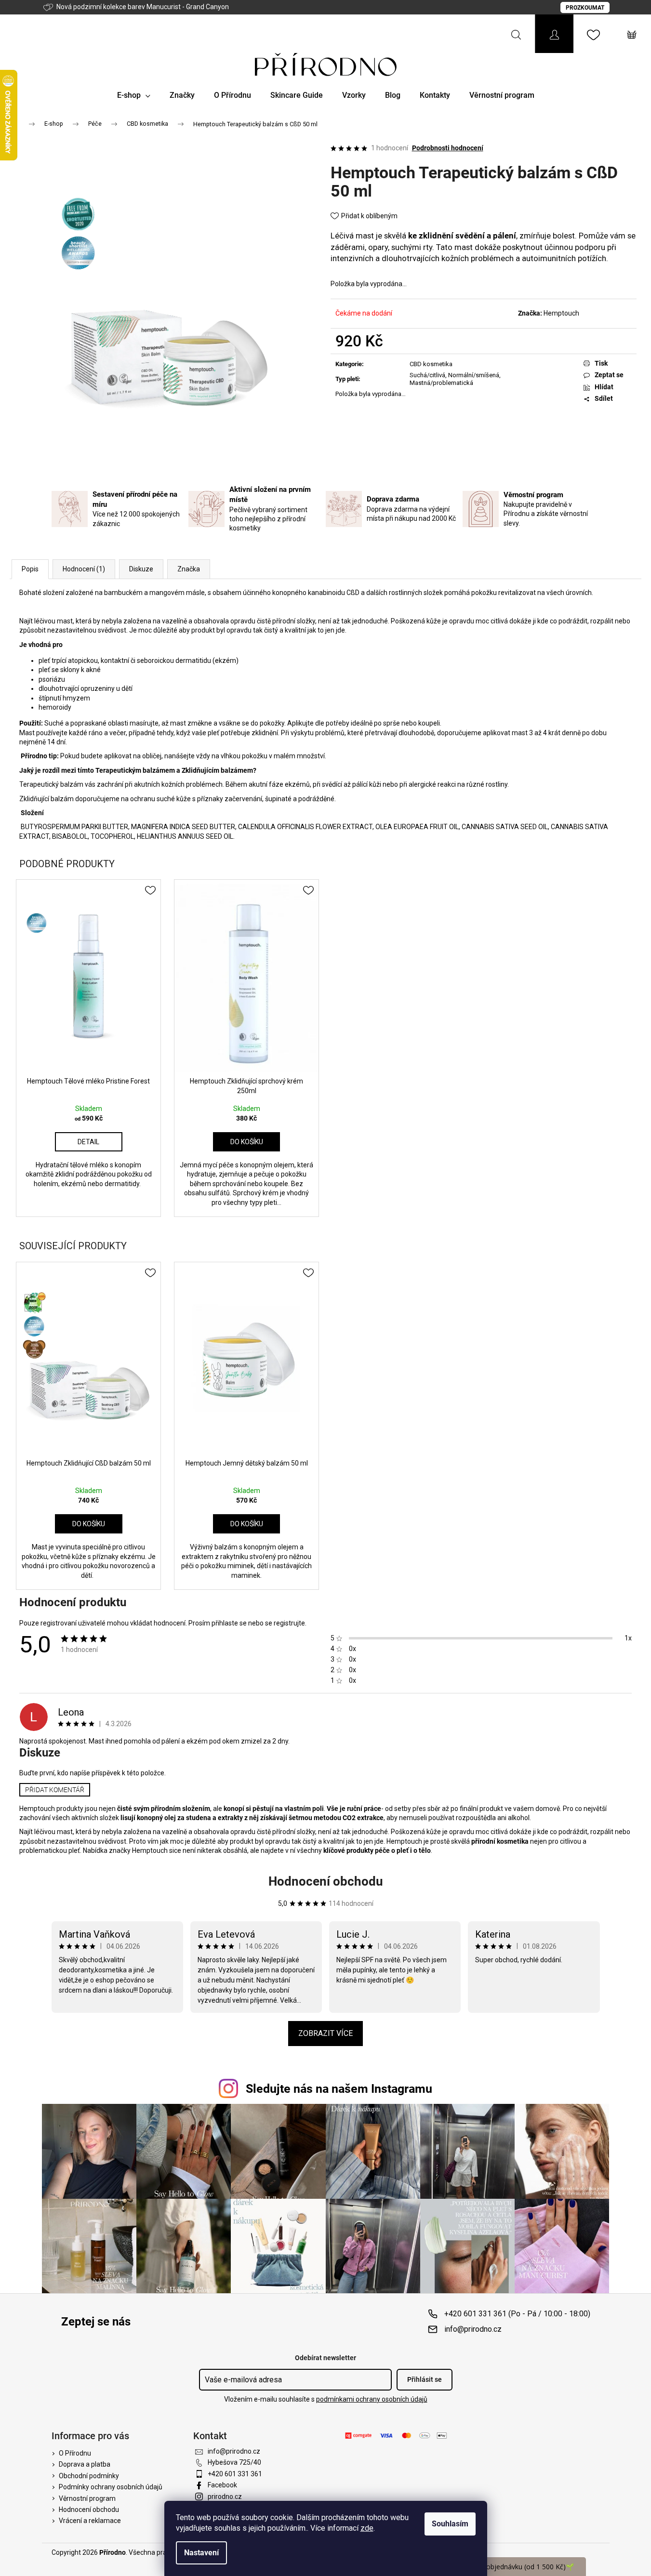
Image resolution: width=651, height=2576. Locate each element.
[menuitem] (134, 95)
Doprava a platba (85, 2464)
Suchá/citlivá (427, 375)
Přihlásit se (425, 2379)
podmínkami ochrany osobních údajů (372, 2399)
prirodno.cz (225, 2497)
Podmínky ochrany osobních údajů (111, 2487)
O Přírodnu (75, 2453)
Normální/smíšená (474, 375)
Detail (88, 1142)
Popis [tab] (30, 569)
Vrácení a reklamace (90, 2521)
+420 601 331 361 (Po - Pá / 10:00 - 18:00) (517, 2314)
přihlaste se (229, 1623)
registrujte (289, 1623)
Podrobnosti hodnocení (448, 148)
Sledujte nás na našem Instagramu (339, 2089)
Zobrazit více (325, 2033)
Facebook (222, 2485)
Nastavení (201, 2553)
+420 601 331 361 (235, 2474)
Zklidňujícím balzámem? (219, 770)
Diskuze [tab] (141, 569)
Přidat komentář (55, 1790)
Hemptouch (561, 313)
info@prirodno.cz (473, 2329)
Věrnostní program (87, 2498)
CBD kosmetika (431, 364)
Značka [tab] (189, 569)
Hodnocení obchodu (326, 1881)
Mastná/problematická (441, 383)
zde (367, 2528)
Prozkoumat (585, 8)
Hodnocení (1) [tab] (84, 569)
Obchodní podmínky (89, 2476)
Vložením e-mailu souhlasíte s (326, 2399)
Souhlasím (450, 2524)
